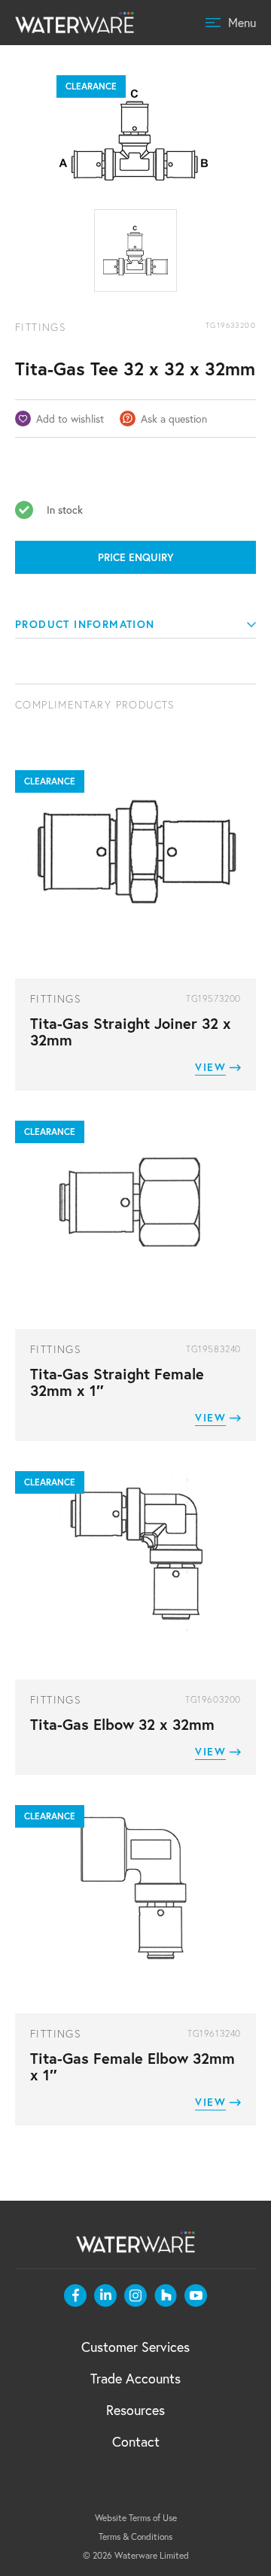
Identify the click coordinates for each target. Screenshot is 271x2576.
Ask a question (174, 419)
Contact (136, 2441)
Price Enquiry (136, 557)
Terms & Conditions (135, 2537)
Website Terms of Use (136, 2518)
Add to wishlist (70, 419)
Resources (135, 2410)
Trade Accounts (135, 2378)
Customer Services (135, 2347)
